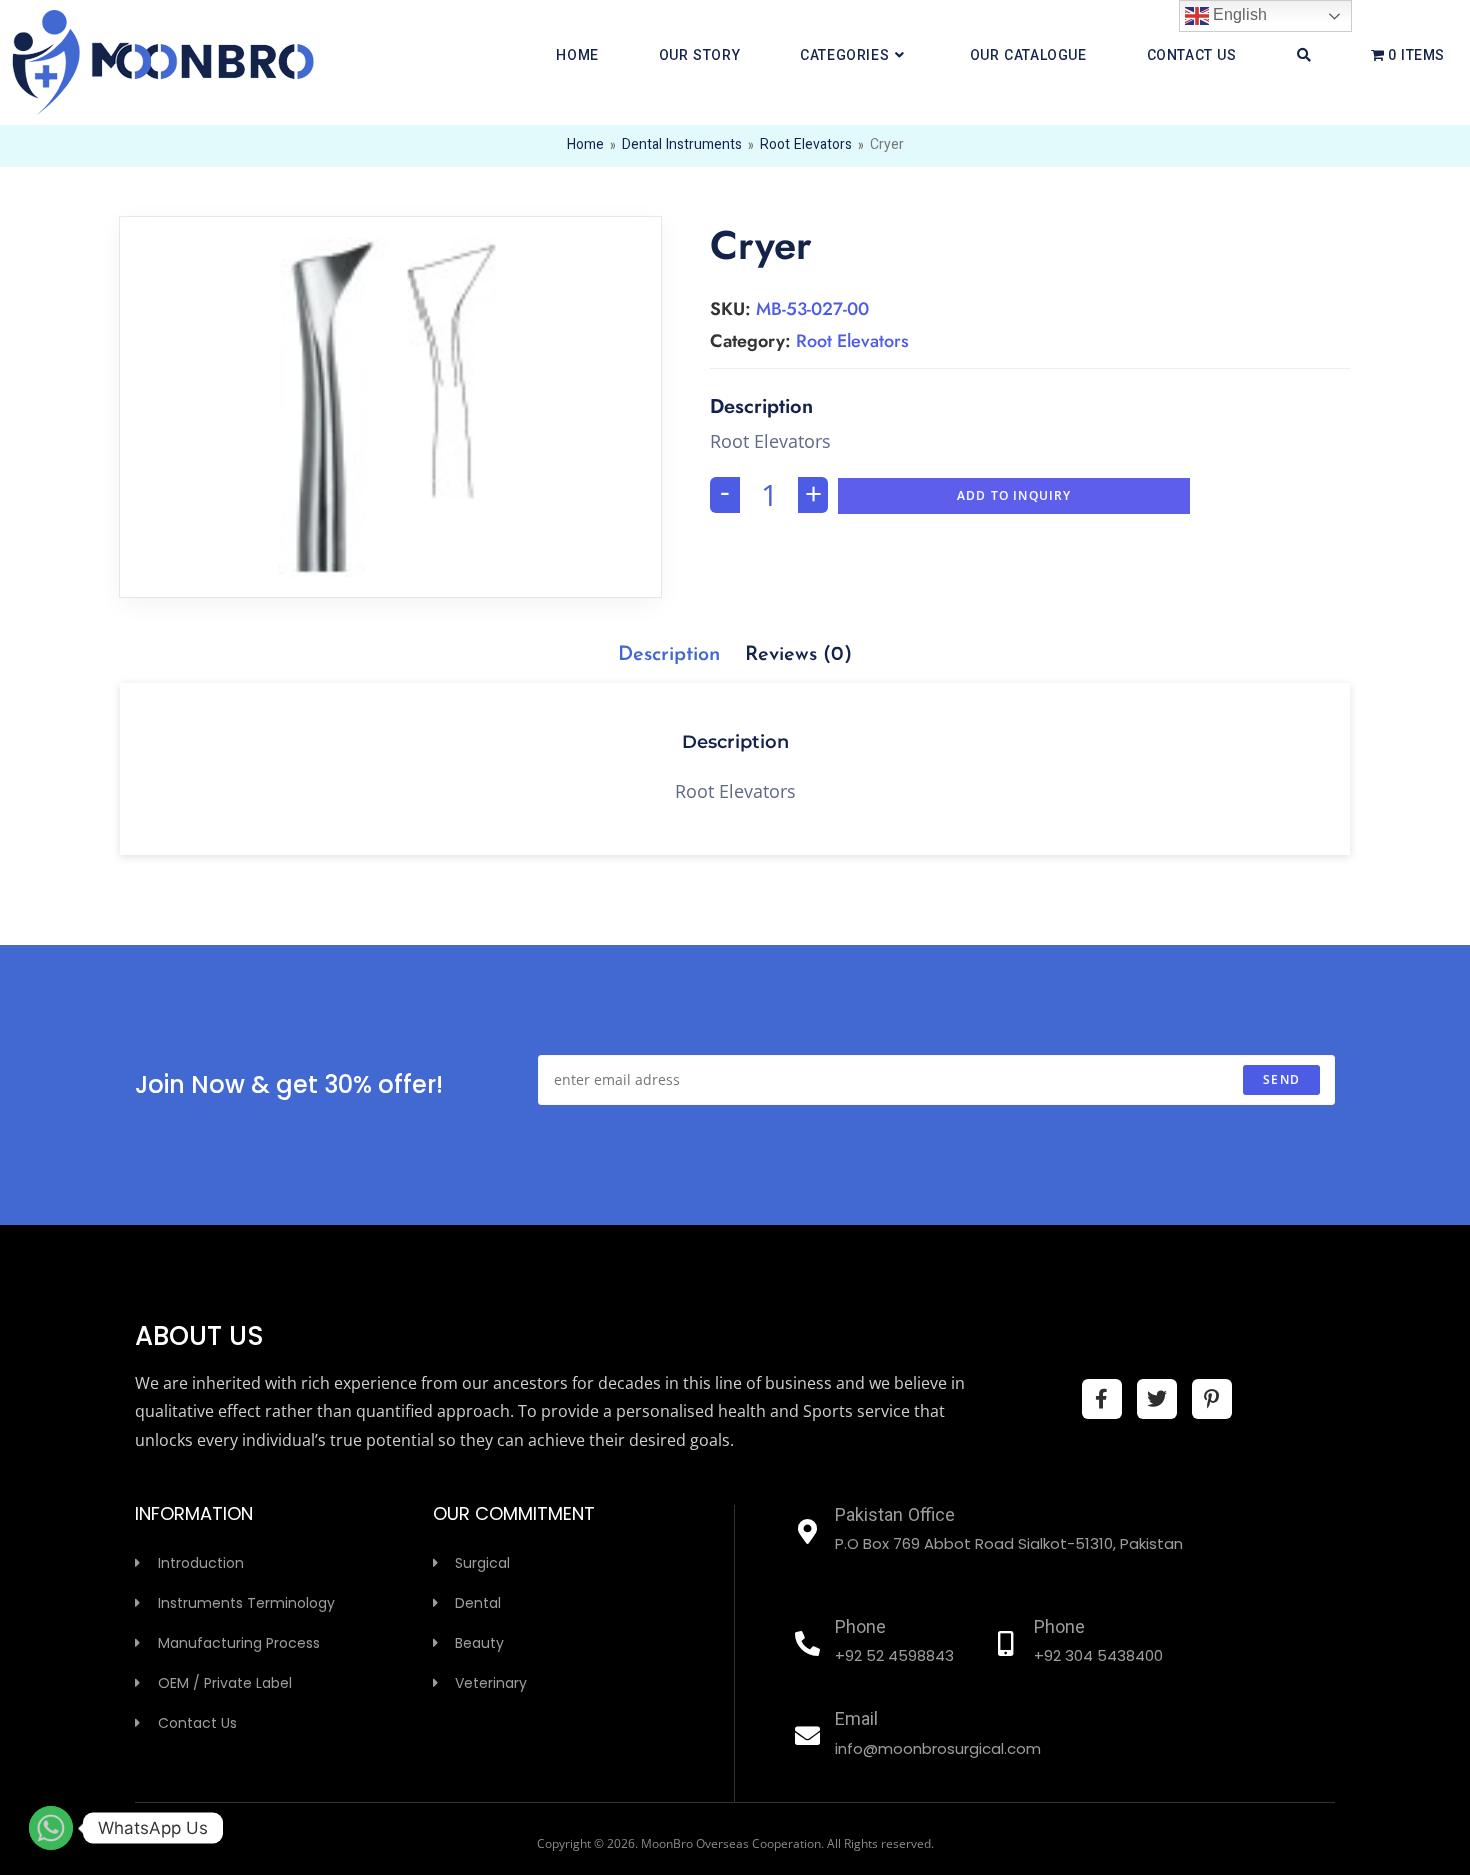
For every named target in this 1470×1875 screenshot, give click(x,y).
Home (585, 146)
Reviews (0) (798, 655)
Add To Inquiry (1014, 495)
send (1281, 1079)
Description (669, 655)
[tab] (669, 655)
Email (856, 1721)
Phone (860, 1629)
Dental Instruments (682, 146)
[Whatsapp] (51, 1828)
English (1238, 14)
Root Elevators (806, 146)
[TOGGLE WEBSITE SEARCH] (1304, 57)
